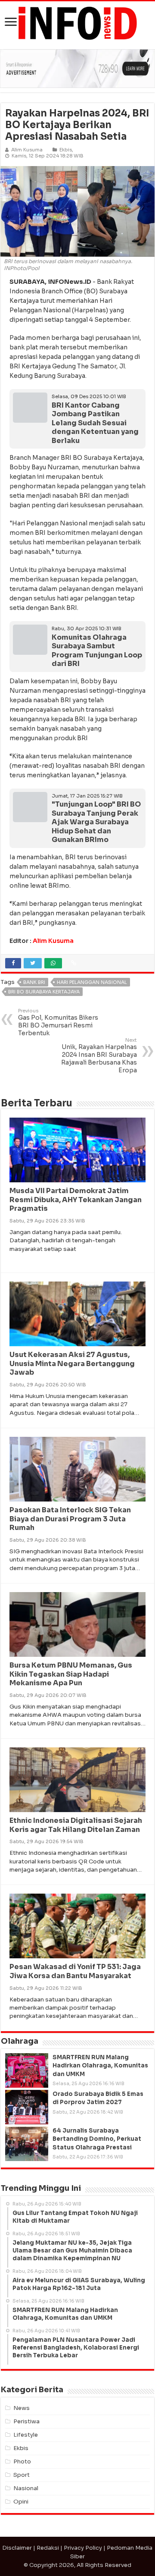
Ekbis (66, 150)
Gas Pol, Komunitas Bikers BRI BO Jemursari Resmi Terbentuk (58, 1022)
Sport (22, 2475)
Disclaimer (17, 2548)
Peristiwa (26, 2421)
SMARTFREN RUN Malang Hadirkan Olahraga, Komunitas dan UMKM (100, 2066)
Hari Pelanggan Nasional (92, 982)
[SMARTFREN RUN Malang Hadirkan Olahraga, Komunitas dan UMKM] (27, 2070)
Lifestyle (26, 2435)
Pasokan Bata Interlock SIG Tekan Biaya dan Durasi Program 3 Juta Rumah (70, 1519)
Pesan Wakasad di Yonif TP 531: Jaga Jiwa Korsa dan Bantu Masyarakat (75, 1971)
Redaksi (48, 2548)
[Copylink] (74, 963)
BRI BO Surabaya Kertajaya (44, 992)
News (22, 2408)
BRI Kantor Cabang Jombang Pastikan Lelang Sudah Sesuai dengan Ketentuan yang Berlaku (95, 423)
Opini (21, 2502)
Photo (22, 2461)
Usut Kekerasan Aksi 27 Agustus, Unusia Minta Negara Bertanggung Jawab (72, 1364)
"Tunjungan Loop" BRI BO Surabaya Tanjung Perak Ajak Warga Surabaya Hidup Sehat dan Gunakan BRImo (96, 822)
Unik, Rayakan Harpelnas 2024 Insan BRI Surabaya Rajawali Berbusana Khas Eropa (99, 1056)
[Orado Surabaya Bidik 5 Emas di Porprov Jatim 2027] (27, 2107)
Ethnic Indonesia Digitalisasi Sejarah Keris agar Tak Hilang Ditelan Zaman (76, 1825)
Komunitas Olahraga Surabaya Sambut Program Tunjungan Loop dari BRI (97, 651)
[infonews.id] (77, 23)
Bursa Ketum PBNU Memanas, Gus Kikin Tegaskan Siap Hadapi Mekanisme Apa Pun (71, 1674)
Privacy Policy (83, 2548)
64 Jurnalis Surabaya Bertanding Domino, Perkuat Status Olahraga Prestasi (97, 2139)
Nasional (26, 2488)
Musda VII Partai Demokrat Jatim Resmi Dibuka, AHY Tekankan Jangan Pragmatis (76, 1200)
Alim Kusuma (53, 941)
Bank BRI (34, 982)
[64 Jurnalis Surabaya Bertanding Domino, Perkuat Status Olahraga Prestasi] (27, 2144)
